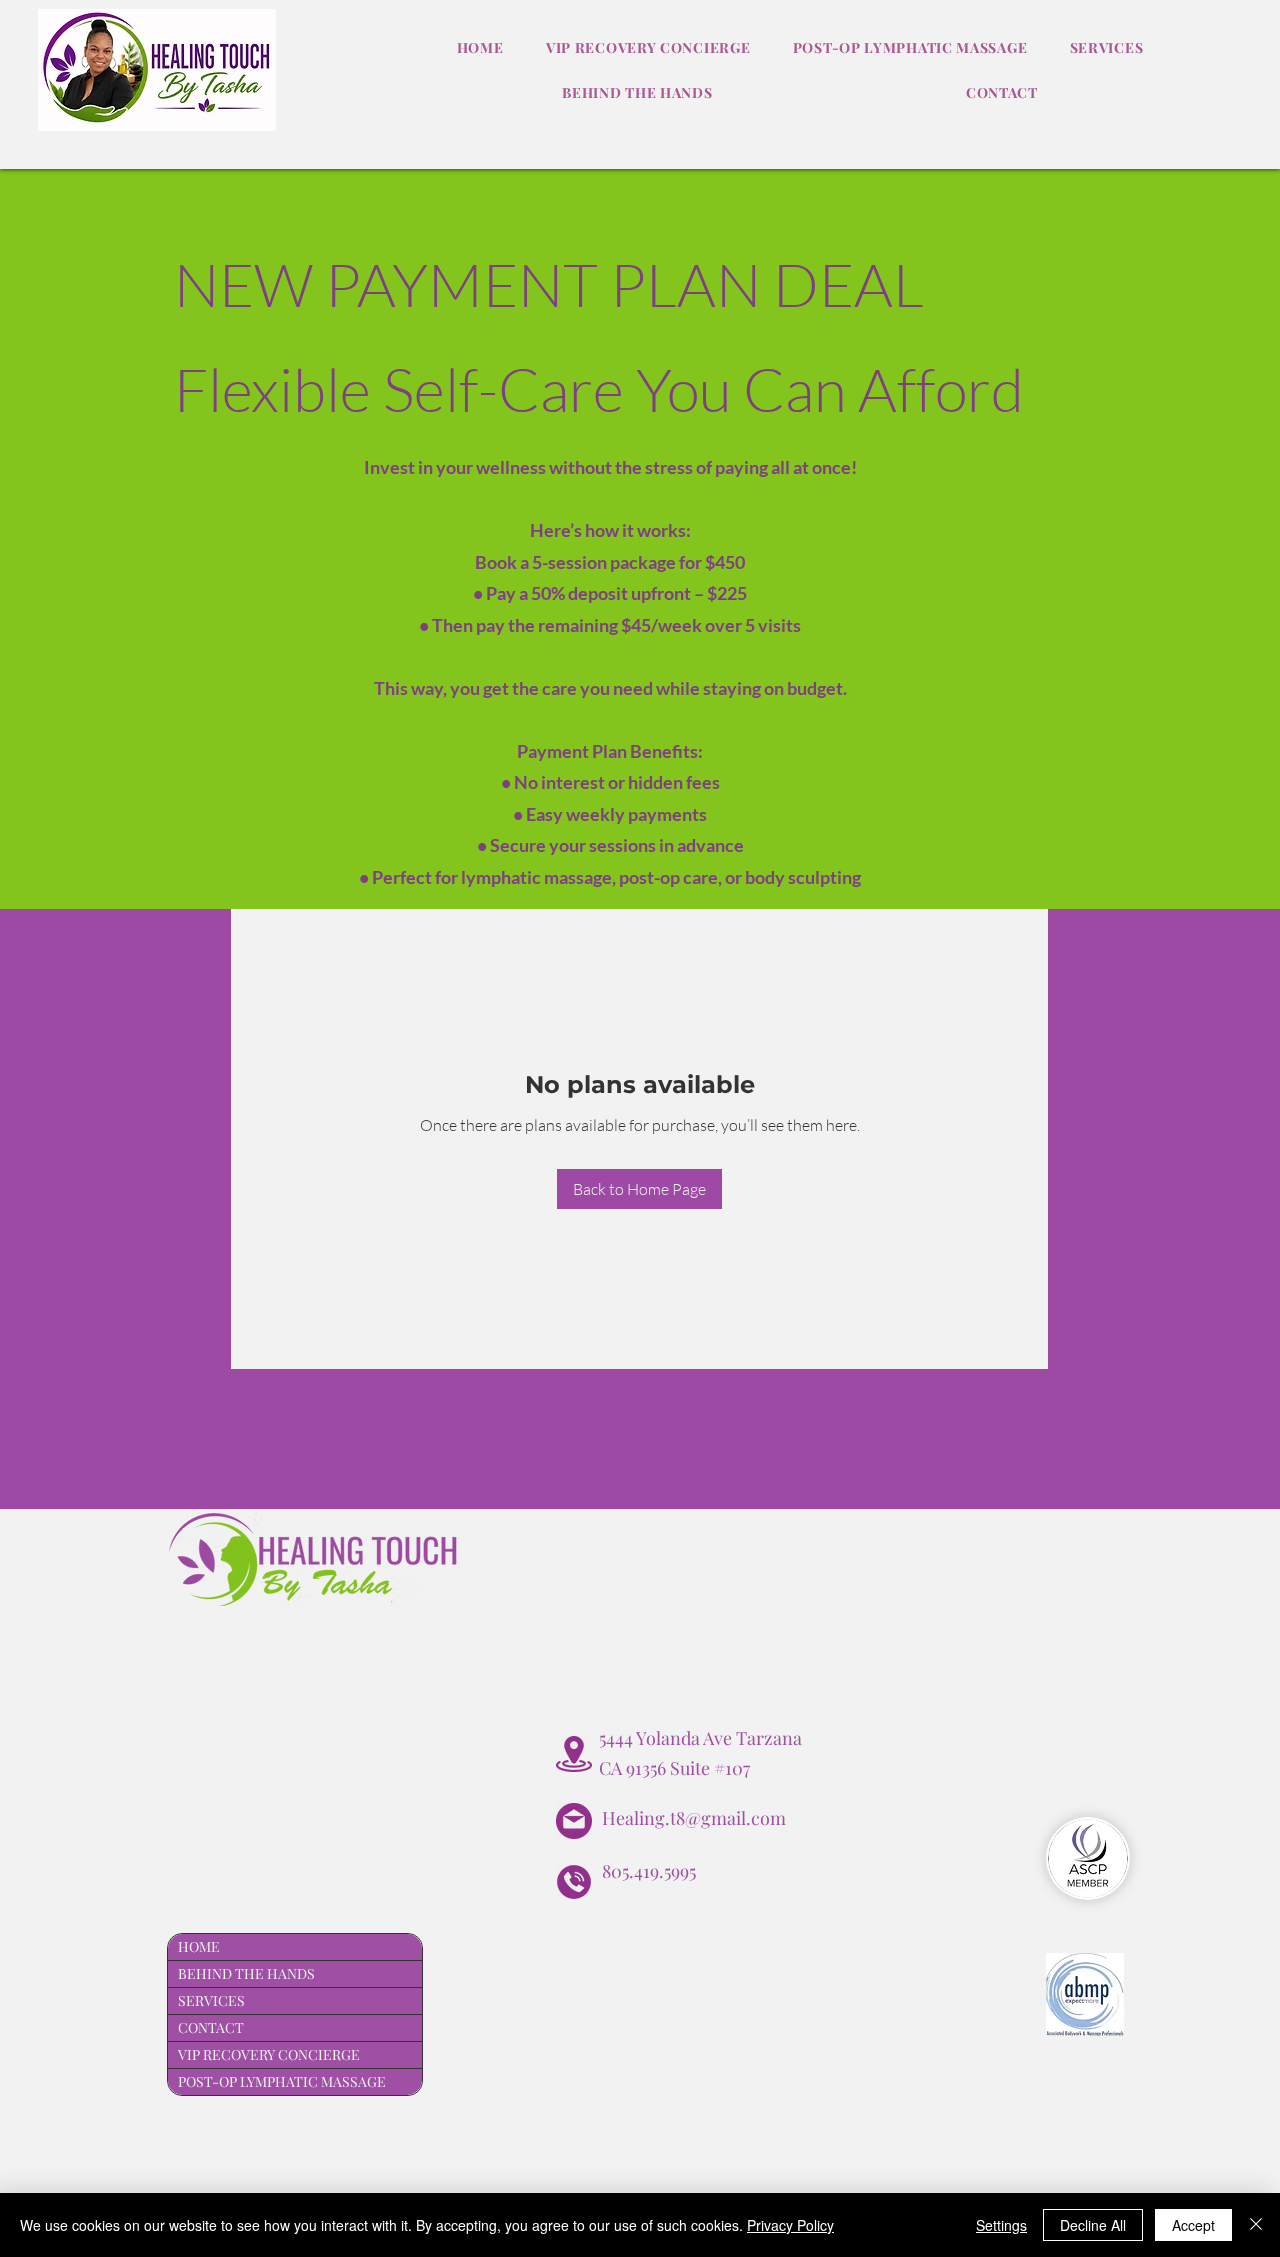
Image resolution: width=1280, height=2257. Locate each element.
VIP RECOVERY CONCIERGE (269, 2054)
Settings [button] (1001, 2225)
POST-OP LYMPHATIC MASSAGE (282, 2081)
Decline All (1093, 2225)
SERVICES (211, 2000)
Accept (1193, 2225)
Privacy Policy (790, 2225)
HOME (199, 1946)
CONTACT (211, 2027)
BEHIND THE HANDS (246, 1973)
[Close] (1256, 2225)
